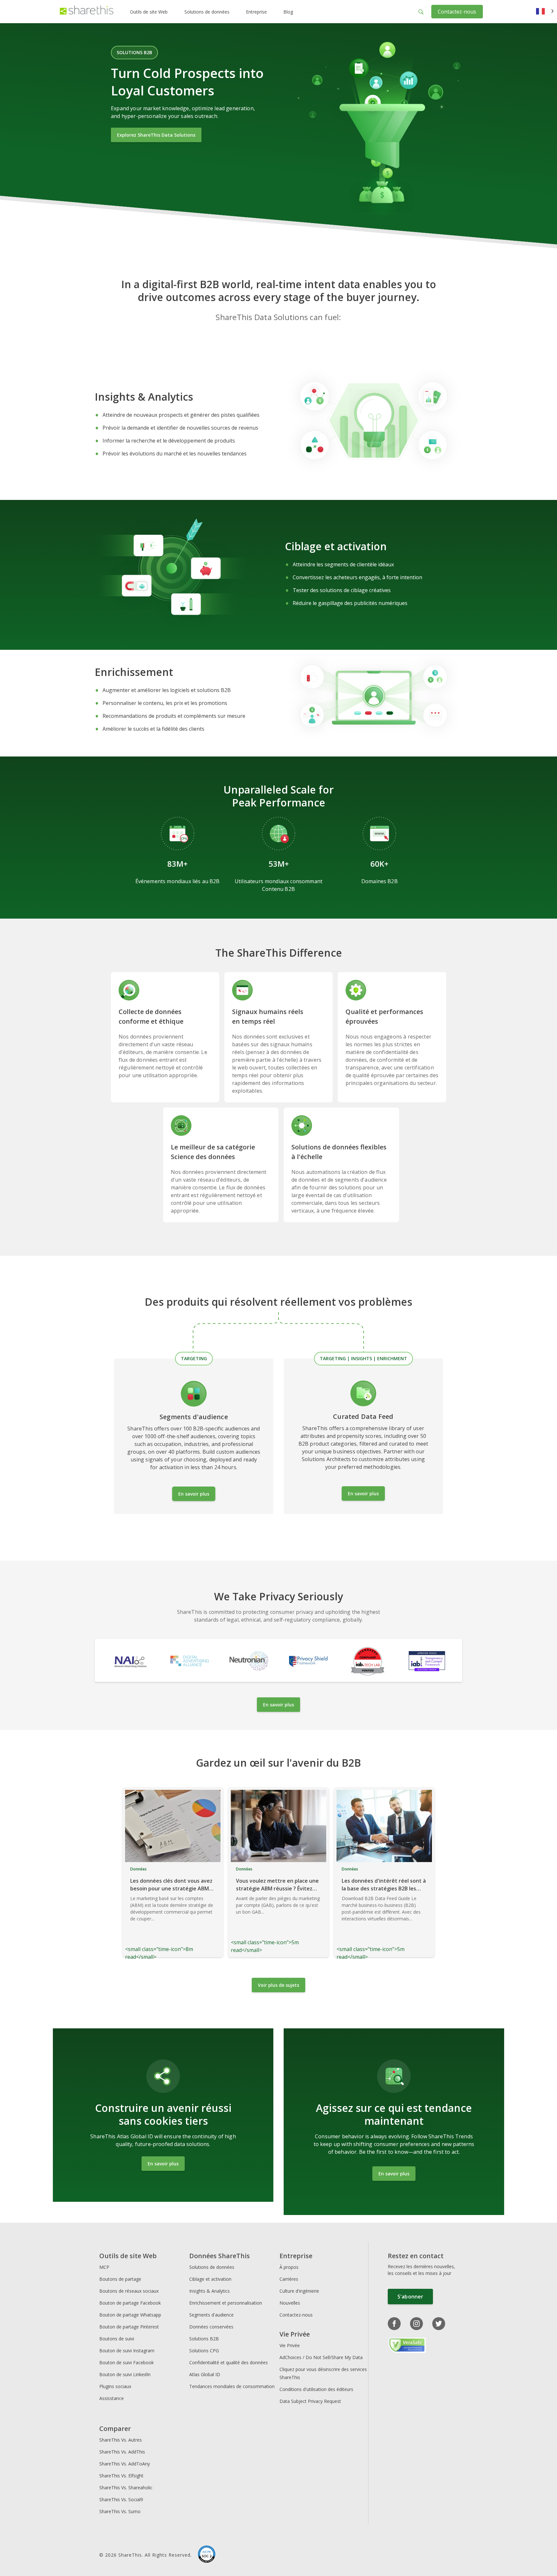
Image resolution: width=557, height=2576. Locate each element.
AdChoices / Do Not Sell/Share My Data (321, 2357)
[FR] (545, 12)
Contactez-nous (457, 12)
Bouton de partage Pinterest (129, 2327)
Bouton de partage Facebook (130, 2303)
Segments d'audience (211, 2315)
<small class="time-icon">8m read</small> (169, 1913)
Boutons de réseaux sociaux (129, 2291)
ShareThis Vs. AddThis (122, 2452)
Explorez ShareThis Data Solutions (156, 135)
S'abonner (410, 2297)
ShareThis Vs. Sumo (120, 2511)
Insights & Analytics (210, 2291)
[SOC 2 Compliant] (207, 2555)
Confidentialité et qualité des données (229, 2362)
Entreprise (256, 12)
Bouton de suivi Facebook (127, 2362)
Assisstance (112, 2398)
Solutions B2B (204, 2339)
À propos (289, 2267)
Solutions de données (207, 12)
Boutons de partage (120, 2279)
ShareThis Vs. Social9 (121, 2499)
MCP (104, 2267)
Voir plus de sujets (278, 1985)
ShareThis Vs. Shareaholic (126, 2488)
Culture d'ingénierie (299, 2291)
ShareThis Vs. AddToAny (125, 2464)
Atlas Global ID (205, 2374)
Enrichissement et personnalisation (226, 2303)
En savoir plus (194, 1494)
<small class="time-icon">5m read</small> (275, 1910)
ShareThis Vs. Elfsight (121, 2476)
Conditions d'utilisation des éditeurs (316, 2389)
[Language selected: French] (545, 12)
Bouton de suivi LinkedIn (125, 2374)
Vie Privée (290, 2345)
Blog (288, 12)
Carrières (289, 2279)
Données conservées (211, 2327)
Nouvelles (290, 2303)
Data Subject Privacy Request (310, 2401)
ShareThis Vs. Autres (121, 2440)
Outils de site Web (149, 12)
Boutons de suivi (117, 2339)
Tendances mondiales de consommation (232, 2386)
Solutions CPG (204, 2351)
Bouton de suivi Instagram (127, 2351)
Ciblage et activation (210, 2279)
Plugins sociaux (115, 2386)
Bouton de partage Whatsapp (130, 2315)
